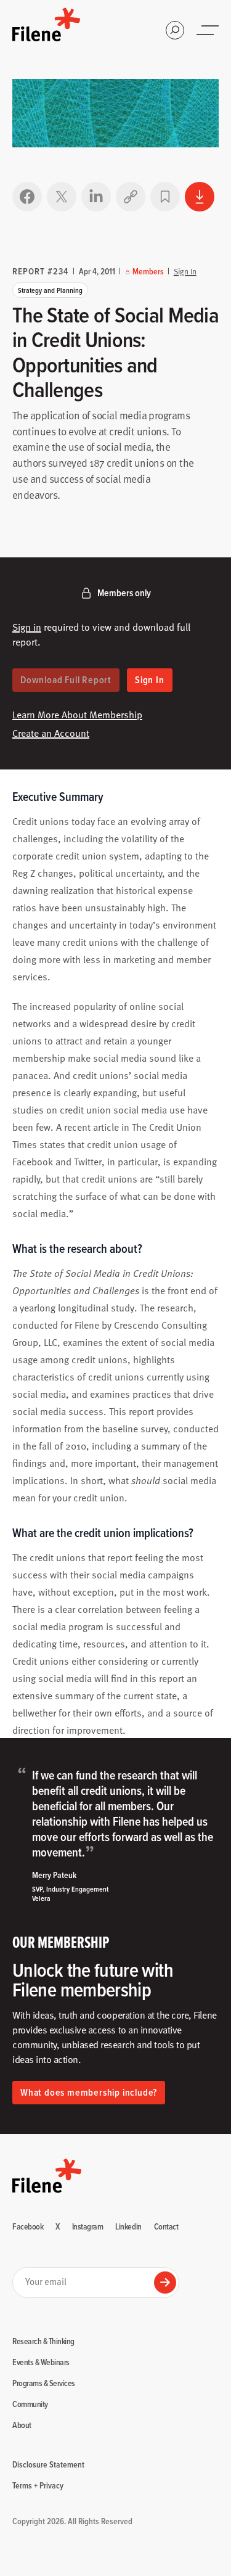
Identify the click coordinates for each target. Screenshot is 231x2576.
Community (30, 2405)
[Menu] (209, 30)
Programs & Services (44, 2384)
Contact (166, 2227)
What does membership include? (89, 2092)
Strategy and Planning (50, 290)
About (22, 2426)
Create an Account (51, 732)
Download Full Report (66, 680)
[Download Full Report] (200, 197)
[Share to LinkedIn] (96, 197)
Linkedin (128, 2227)
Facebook (28, 2227)
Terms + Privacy (38, 2485)
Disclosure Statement (48, 2464)
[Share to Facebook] (27, 197)
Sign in (27, 626)
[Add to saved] (165, 197)
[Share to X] (62, 197)
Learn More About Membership (77, 714)
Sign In (185, 271)
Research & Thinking (43, 2342)
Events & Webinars (41, 2363)
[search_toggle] (175, 30)
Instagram (88, 2227)
